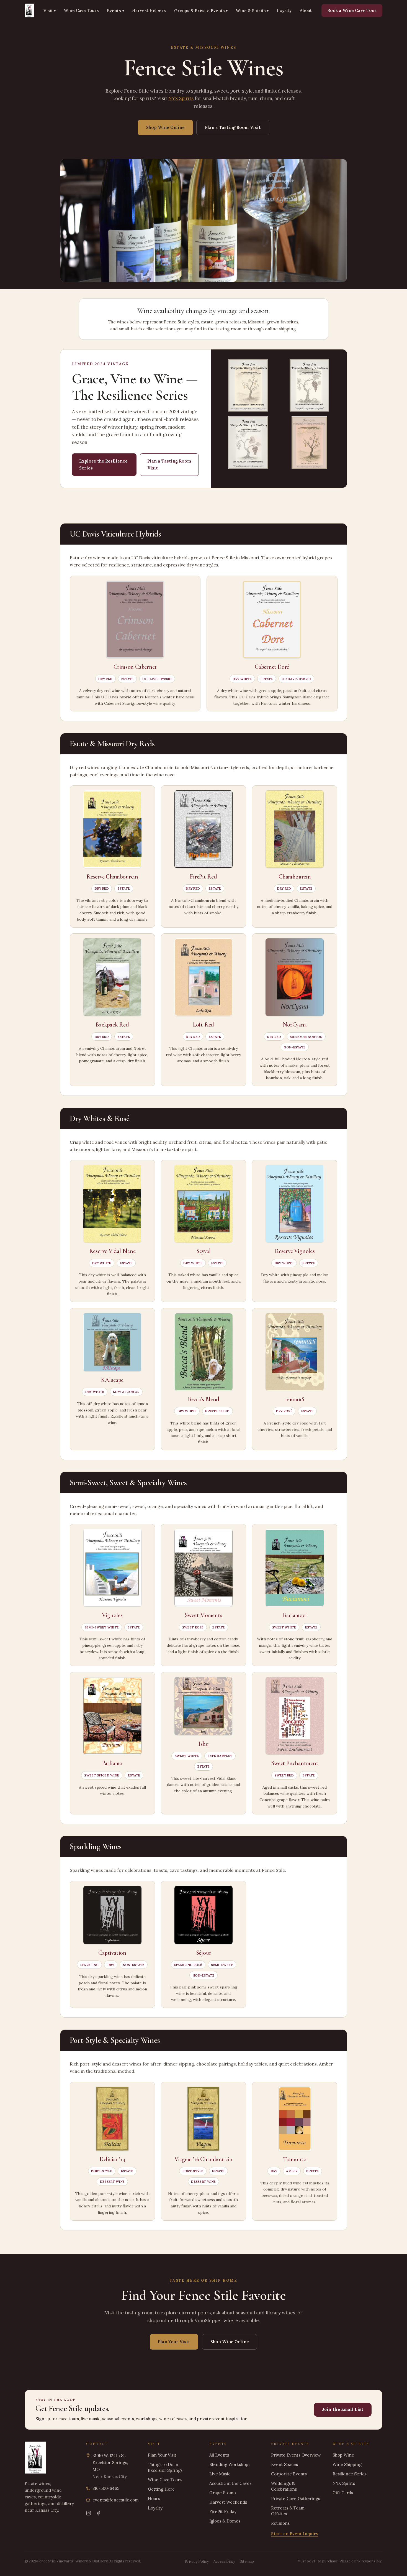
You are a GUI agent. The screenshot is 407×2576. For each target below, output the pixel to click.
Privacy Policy (197, 2561)
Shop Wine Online (165, 127)
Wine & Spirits (252, 11)
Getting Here (161, 2489)
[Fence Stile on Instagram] (89, 2513)
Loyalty (284, 10)
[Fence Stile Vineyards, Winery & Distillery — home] (29, 11)
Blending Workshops (230, 2464)
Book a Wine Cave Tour (352, 10)
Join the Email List (343, 2409)
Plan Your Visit (174, 2342)
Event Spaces (284, 2464)
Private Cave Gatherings (296, 2499)
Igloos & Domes (225, 2521)
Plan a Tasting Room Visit (233, 127)
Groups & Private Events (201, 11)
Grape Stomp (223, 2493)
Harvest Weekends (228, 2502)
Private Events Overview (296, 2455)
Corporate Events (289, 2474)
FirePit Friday (223, 2512)
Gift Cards (343, 2493)
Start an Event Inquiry (295, 2534)
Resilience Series (350, 2474)
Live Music (220, 2474)
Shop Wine (343, 2455)
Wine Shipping (347, 2464)
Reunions (280, 2523)
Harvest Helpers (149, 10)
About (306, 10)
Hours (154, 2499)
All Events (219, 2455)
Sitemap (247, 2561)
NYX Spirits (181, 98)
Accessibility (224, 2561)
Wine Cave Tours (81, 10)
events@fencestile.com (116, 2500)
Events (115, 11)
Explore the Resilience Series (103, 464)
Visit (50, 11)
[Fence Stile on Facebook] (98, 2513)
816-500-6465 (106, 2488)
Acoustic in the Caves (230, 2483)
